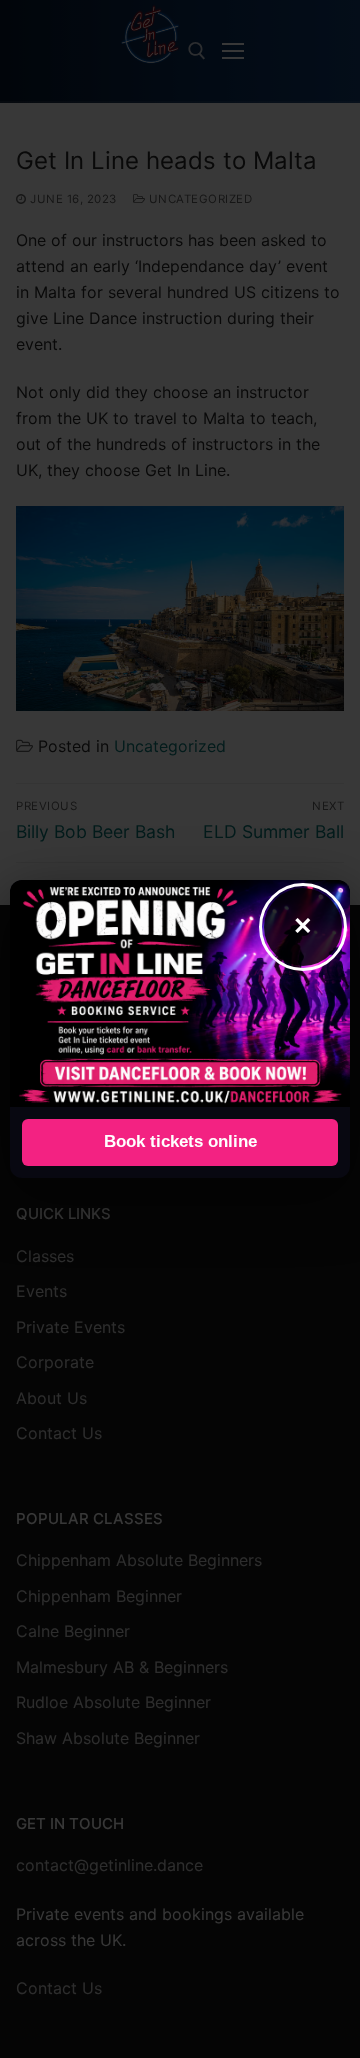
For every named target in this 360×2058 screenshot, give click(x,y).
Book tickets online (180, 1141)
